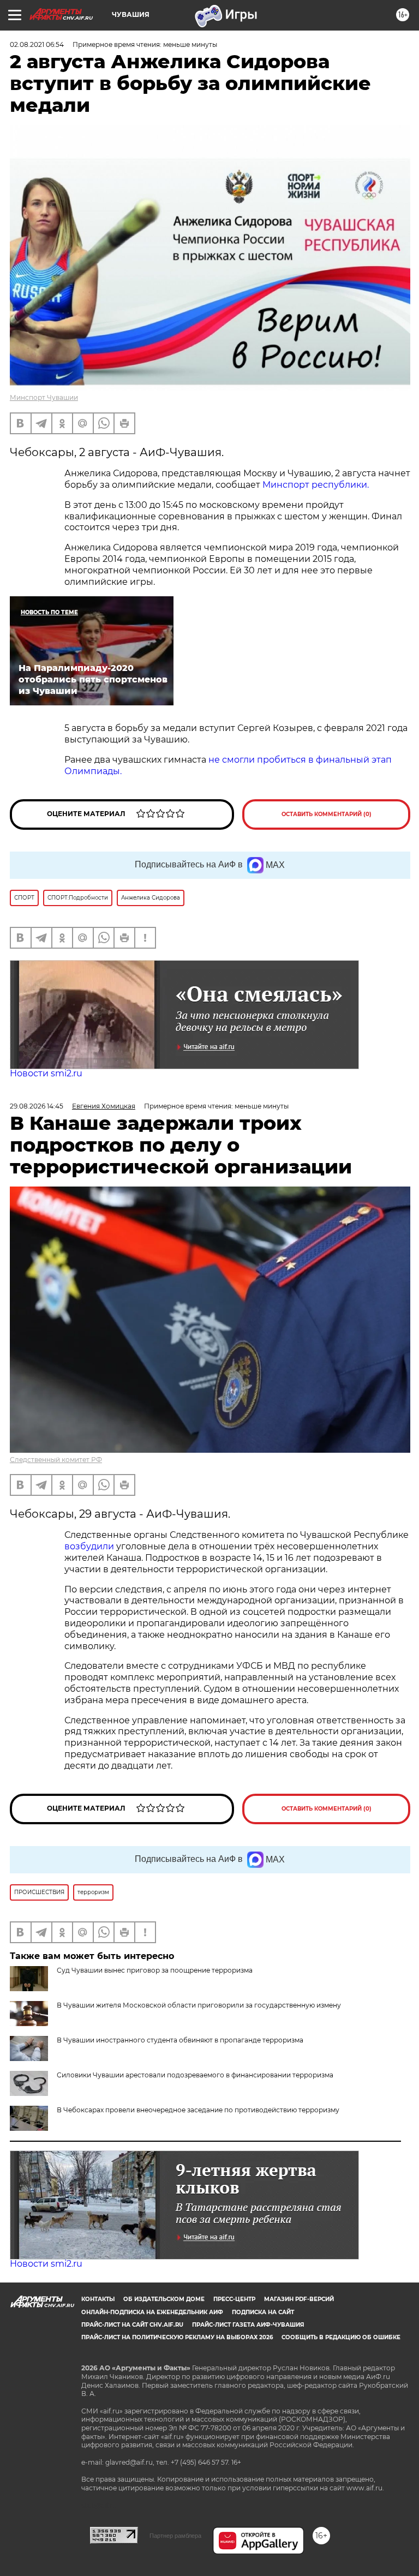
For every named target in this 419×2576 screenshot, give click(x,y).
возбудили (90, 1546)
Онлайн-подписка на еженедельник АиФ (152, 2312)
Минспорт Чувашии (44, 397)
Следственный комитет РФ (56, 1460)
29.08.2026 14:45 (37, 1106)
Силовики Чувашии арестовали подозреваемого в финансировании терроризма (195, 2075)
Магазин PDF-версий (299, 2299)
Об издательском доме (164, 2299)
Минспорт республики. (316, 485)
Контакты (98, 2299)
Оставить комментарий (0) (327, 814)
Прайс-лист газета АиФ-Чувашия (248, 2325)
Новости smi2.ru (46, 1073)
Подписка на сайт (263, 2312)
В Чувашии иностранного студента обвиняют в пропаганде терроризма (180, 2040)
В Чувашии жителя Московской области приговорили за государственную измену (199, 2005)
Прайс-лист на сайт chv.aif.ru (132, 2325)
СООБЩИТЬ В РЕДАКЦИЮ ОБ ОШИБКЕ (341, 2337)
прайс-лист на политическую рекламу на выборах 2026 (177, 2337)
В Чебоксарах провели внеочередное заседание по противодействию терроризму (198, 2110)
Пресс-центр (234, 2299)
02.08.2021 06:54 (37, 44)
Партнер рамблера (175, 2536)
